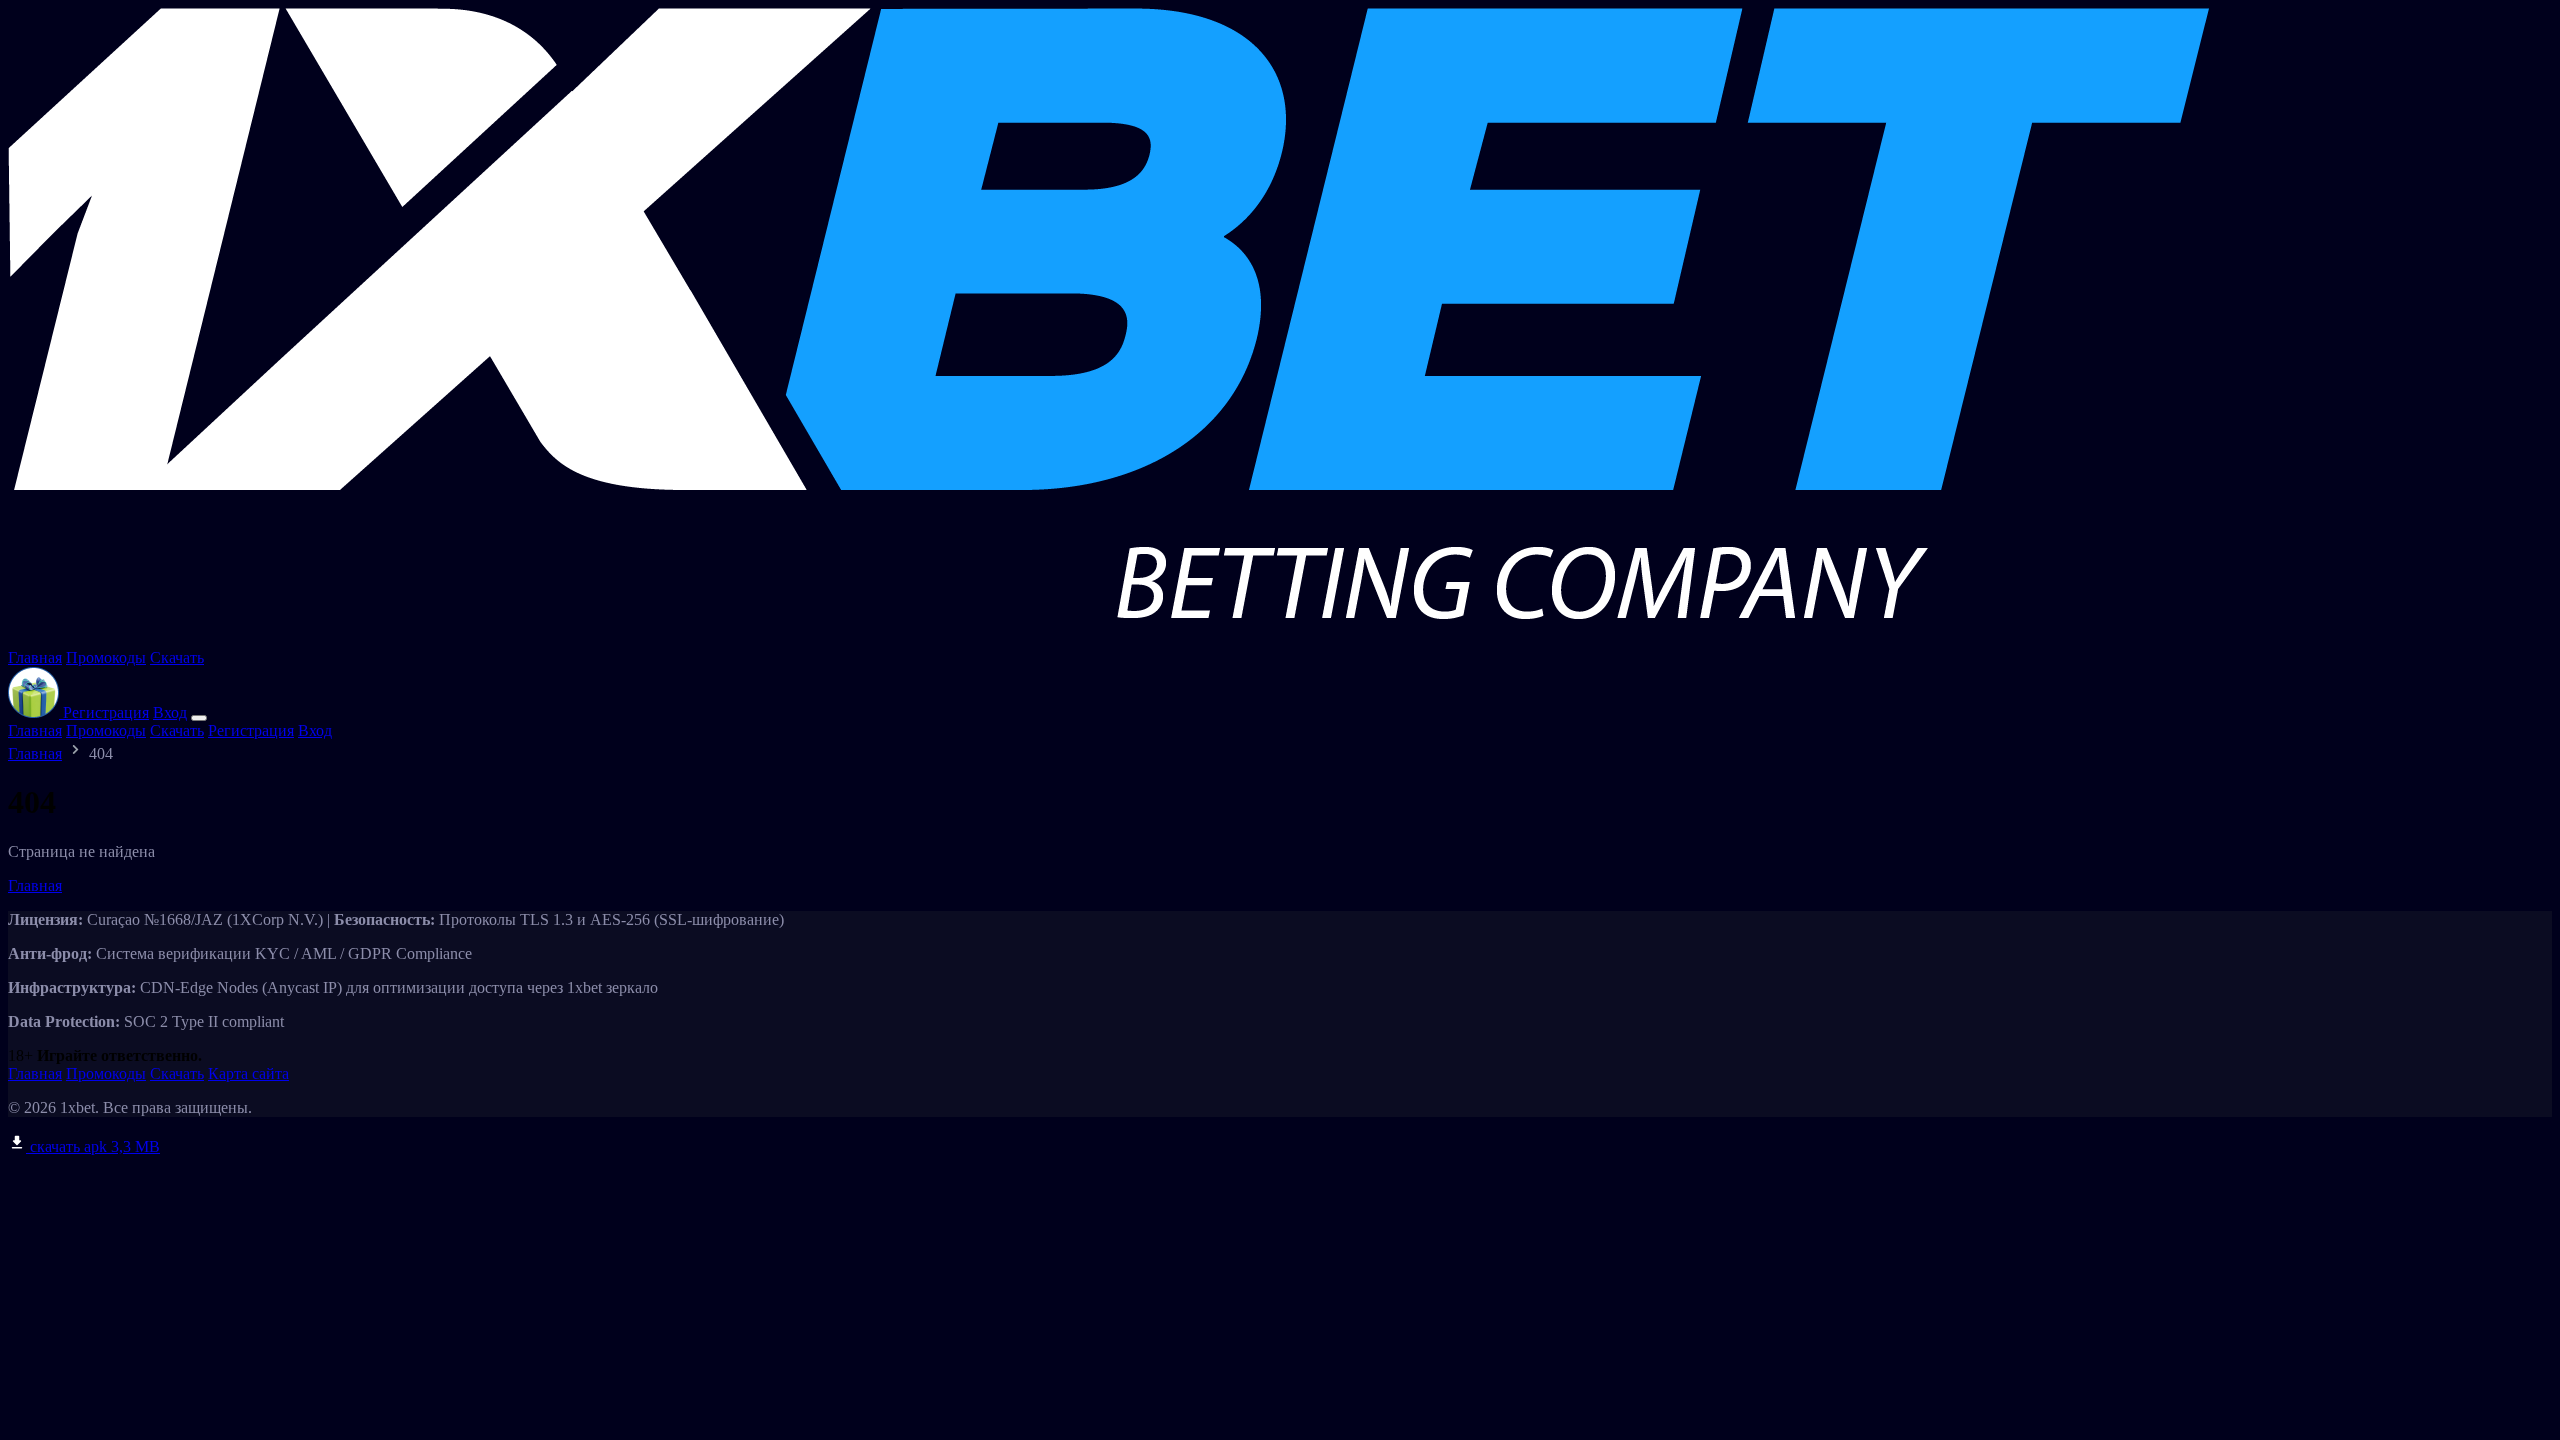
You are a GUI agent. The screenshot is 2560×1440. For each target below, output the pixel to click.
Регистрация (106, 712)
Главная (35, 657)
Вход (170, 712)
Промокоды (106, 657)
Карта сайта (248, 1073)
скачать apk (93, 1146)
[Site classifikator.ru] (1108, 639)
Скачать (177, 657)
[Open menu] (199, 718)
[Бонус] (35, 712)
